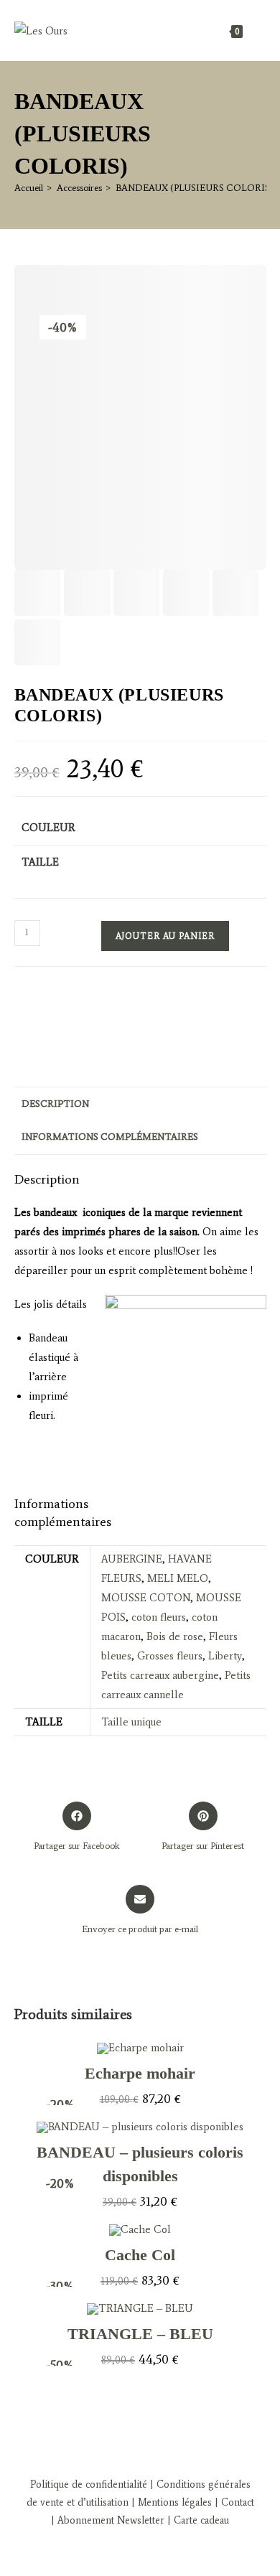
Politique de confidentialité (89, 2484)
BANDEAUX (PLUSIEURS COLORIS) (195, 188)
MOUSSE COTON (146, 1598)
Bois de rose (175, 1636)
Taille (40, 862)
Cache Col (140, 2255)
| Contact (233, 2502)
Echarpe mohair (140, 2073)
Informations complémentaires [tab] (110, 1137)
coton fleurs (159, 1617)
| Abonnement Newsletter (108, 2520)
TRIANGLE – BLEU (140, 2334)
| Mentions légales (170, 2502)
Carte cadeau (201, 2520)
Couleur (48, 828)
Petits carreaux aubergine (160, 1675)
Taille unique (131, 1722)
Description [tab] (55, 1104)
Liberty (225, 1656)
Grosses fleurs (170, 1656)
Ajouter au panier (165, 936)
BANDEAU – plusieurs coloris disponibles (140, 2164)
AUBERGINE (132, 1559)
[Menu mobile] (256, 31)
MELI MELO (178, 1578)
